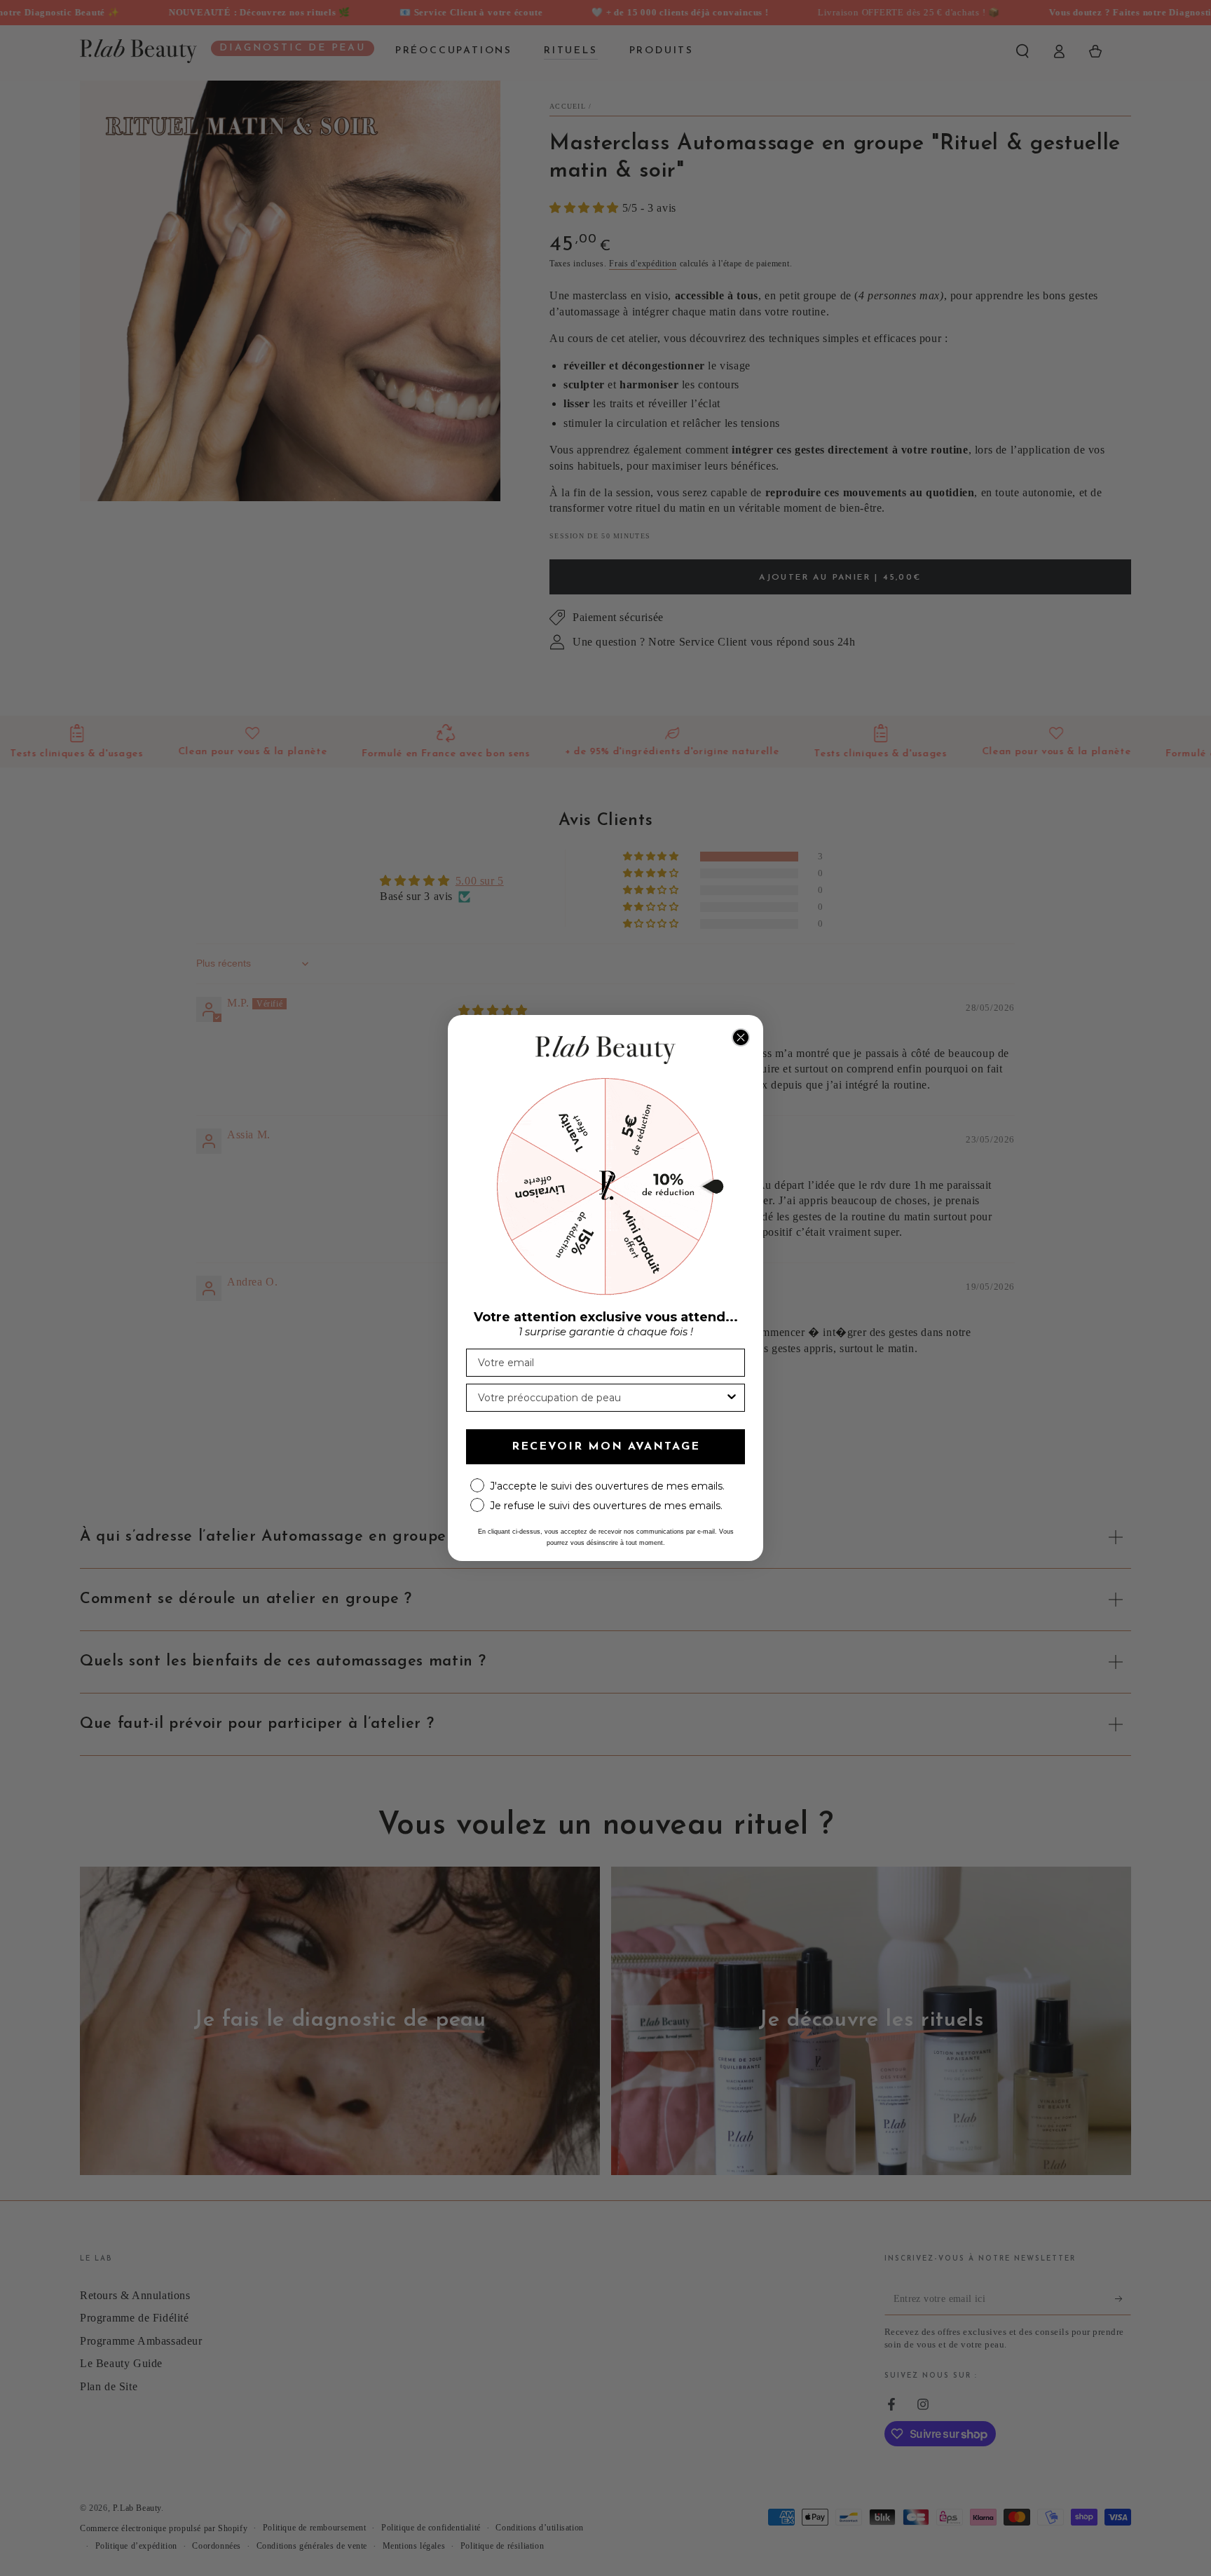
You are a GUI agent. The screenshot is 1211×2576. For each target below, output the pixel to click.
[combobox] (601, 1398)
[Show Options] (732, 1398)
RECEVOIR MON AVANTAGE (606, 1447)
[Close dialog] (741, 1037)
